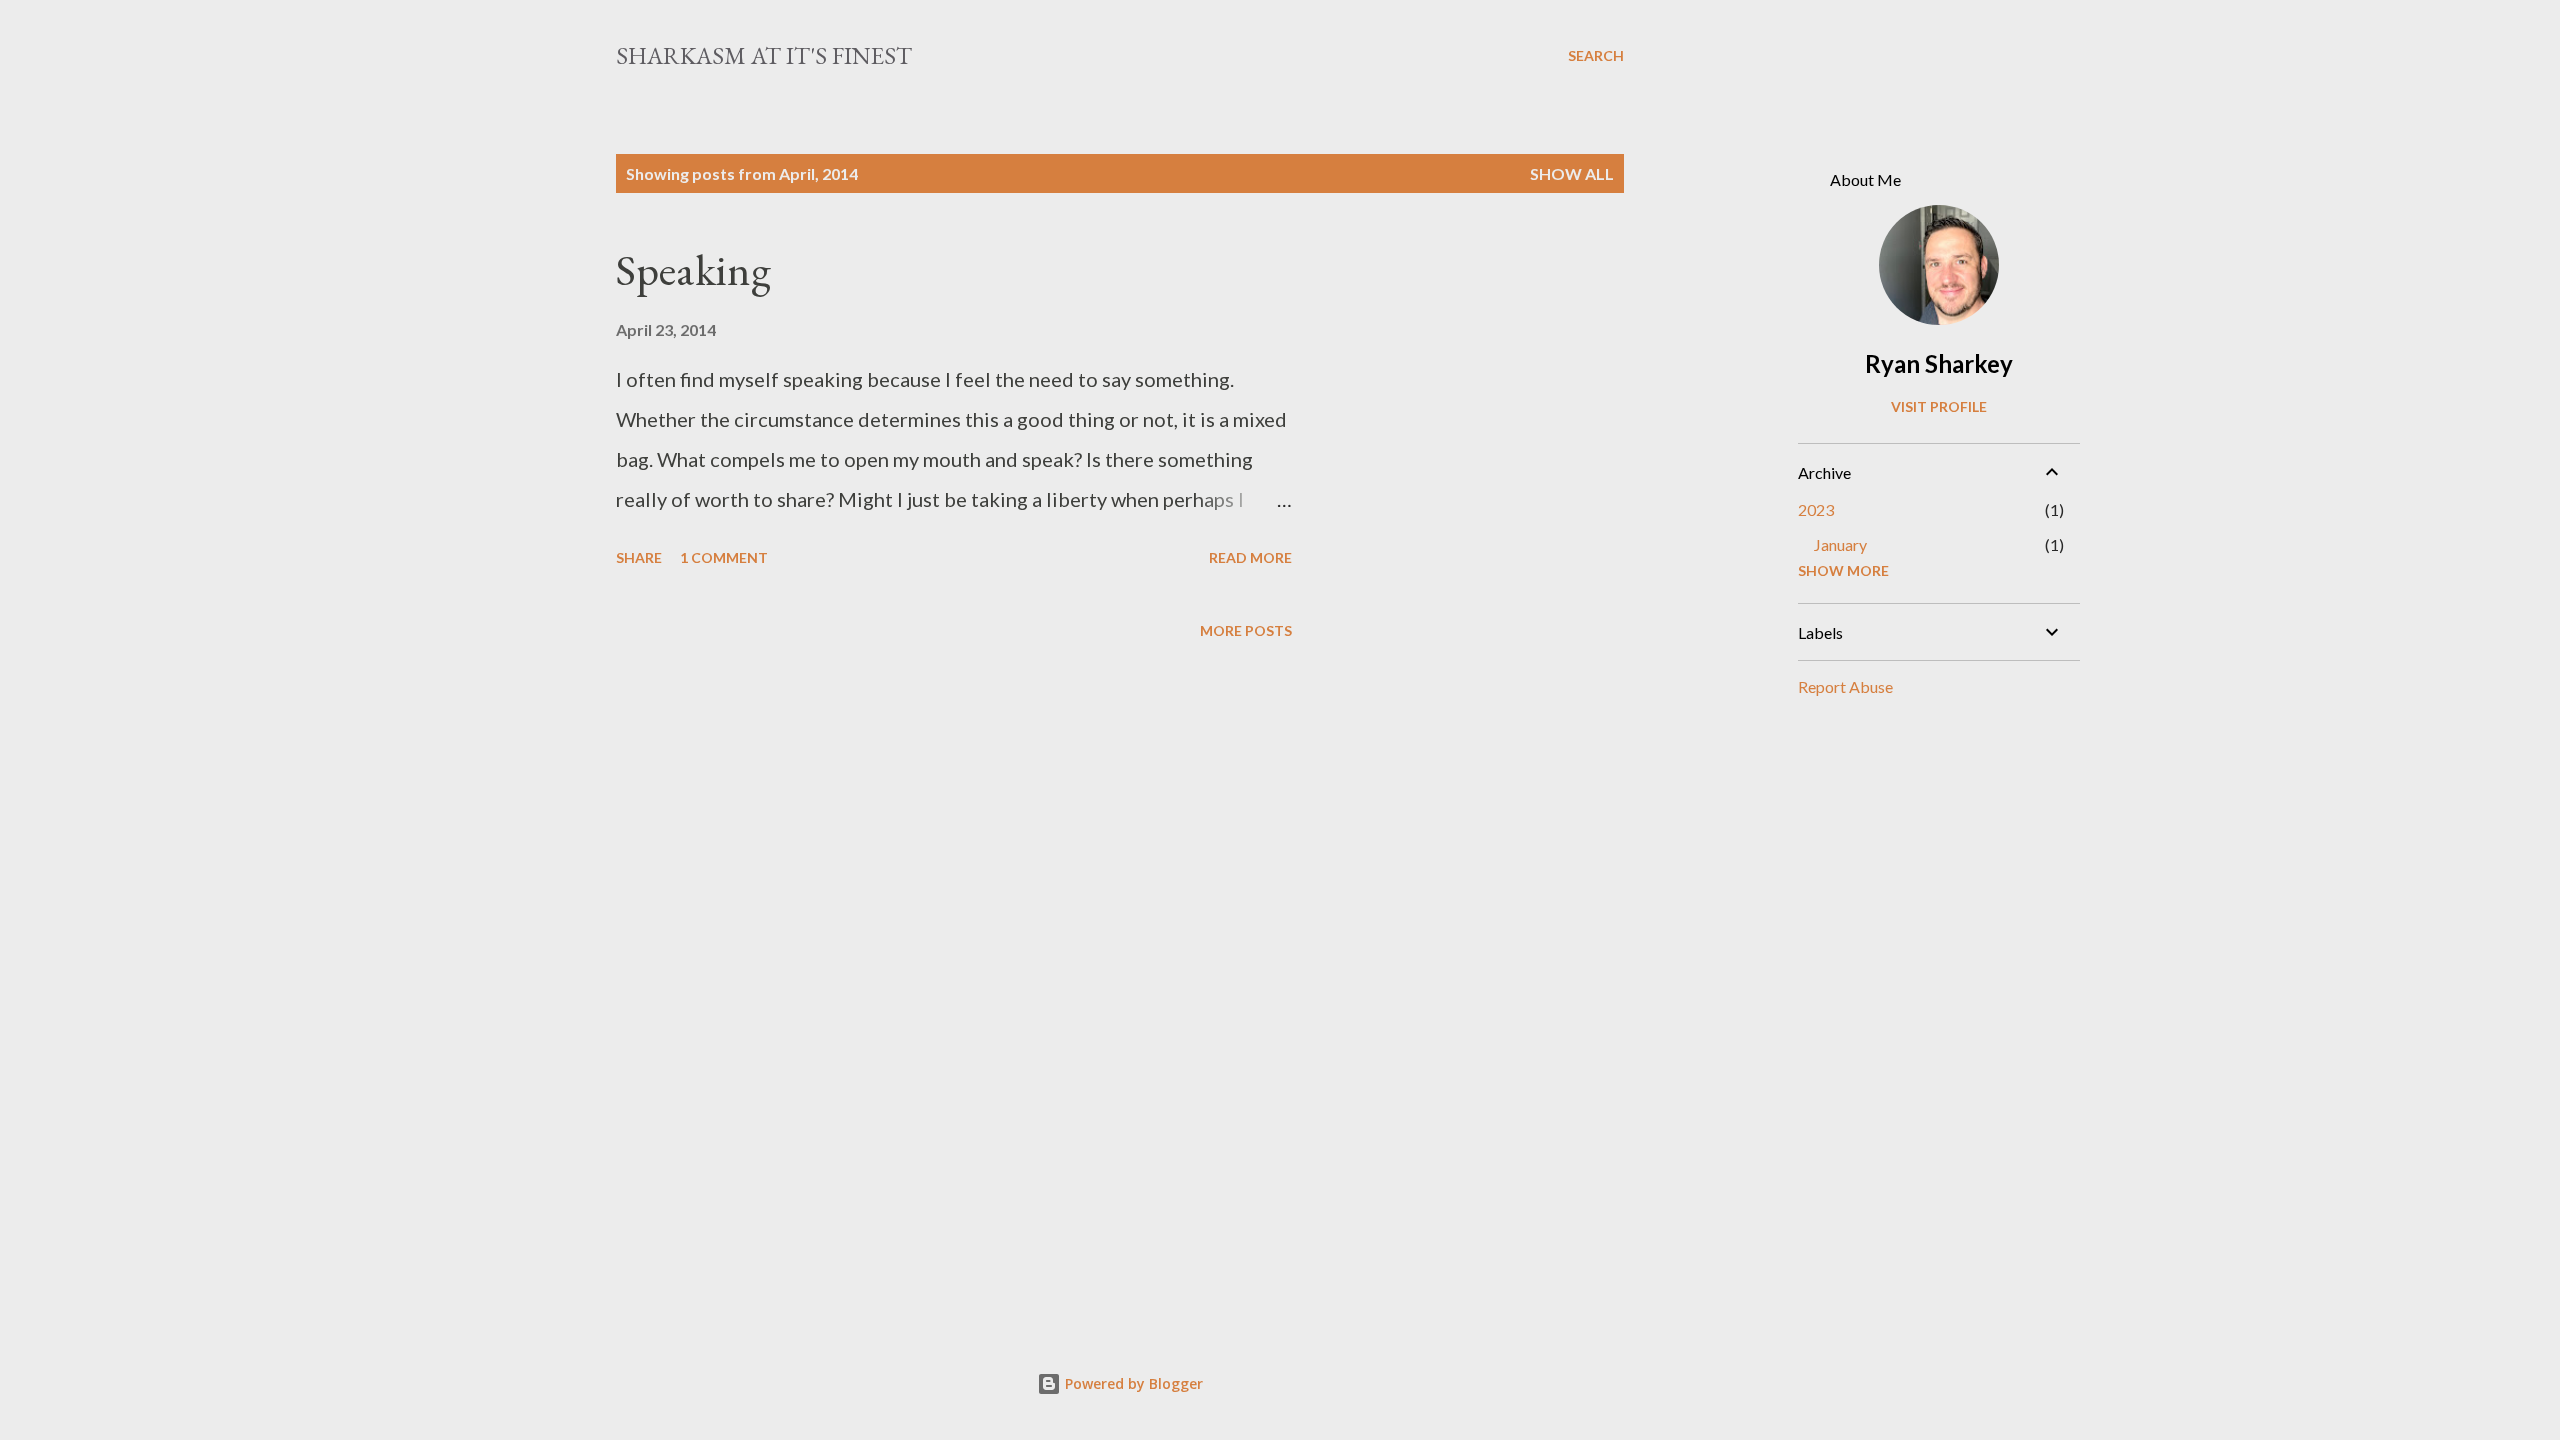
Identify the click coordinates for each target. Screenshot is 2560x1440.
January (1840, 544)
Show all (1572, 173)
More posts (1246, 630)
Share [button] (639, 557)
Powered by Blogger (1132, 1383)
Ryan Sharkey (1939, 363)
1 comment (724, 557)
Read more (1250, 557)
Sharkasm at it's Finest (764, 55)
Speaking (693, 269)
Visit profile (1939, 406)
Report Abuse (1845, 686)
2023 (1816, 509)
